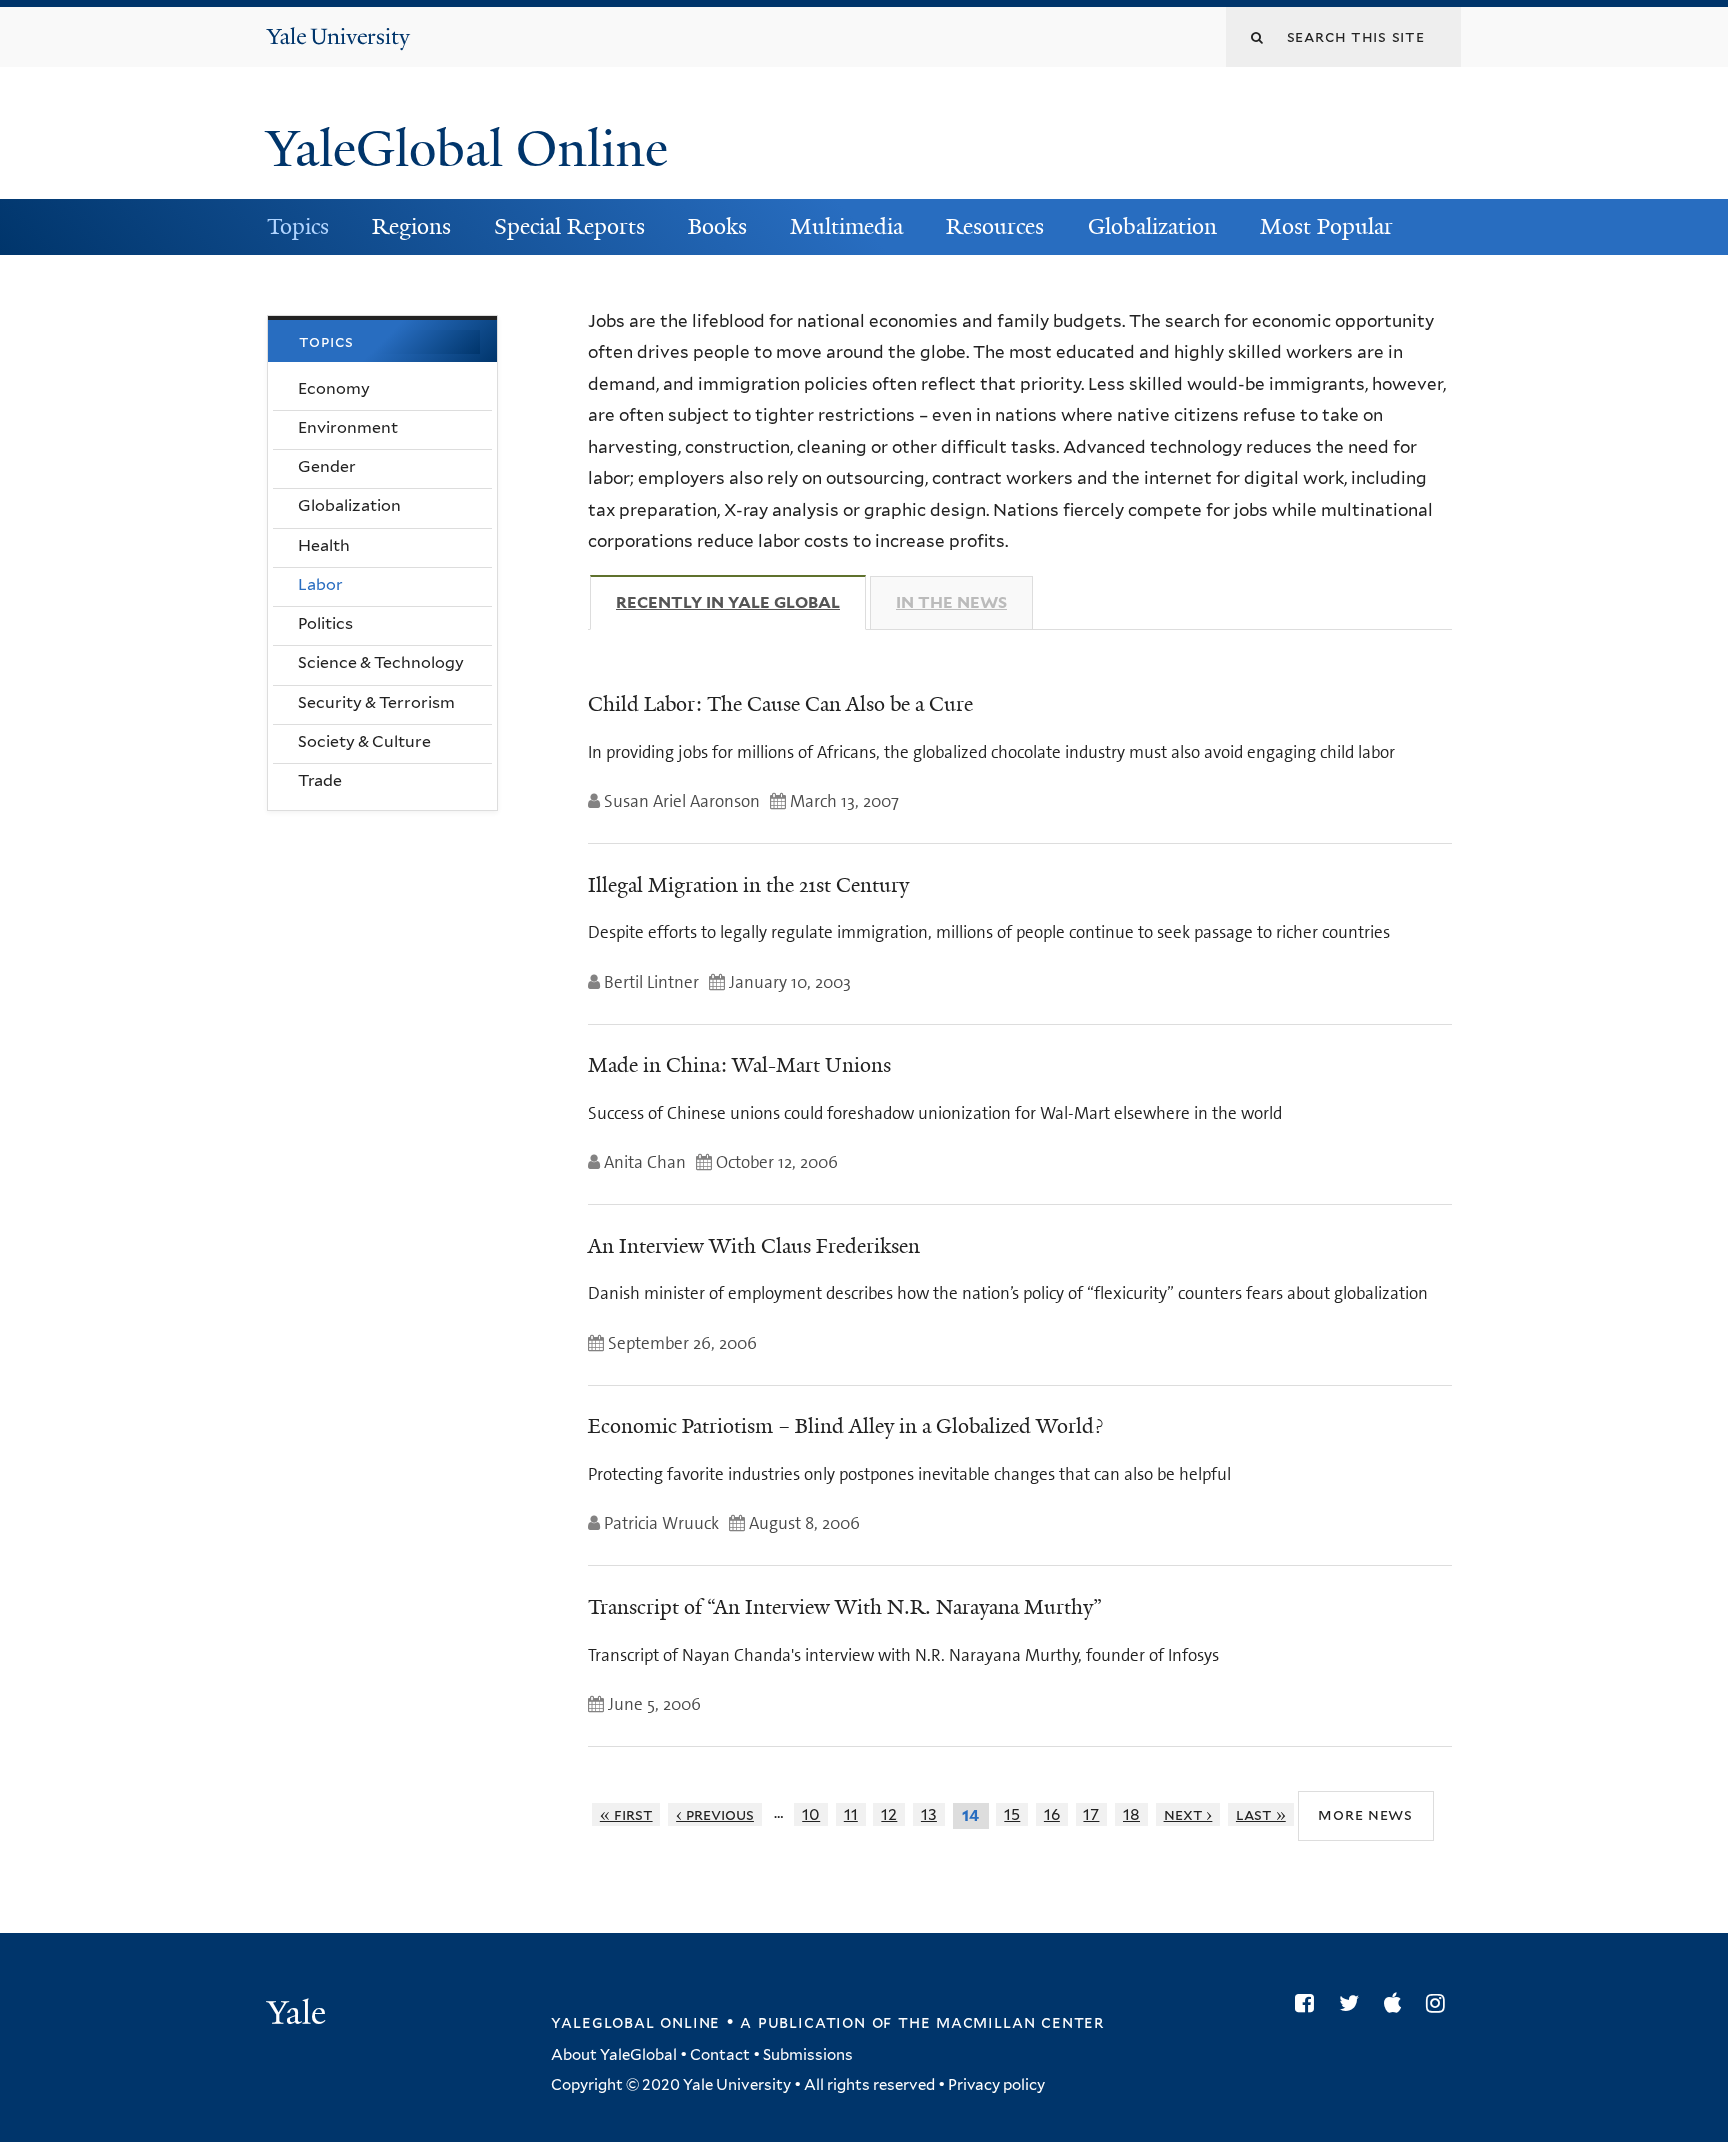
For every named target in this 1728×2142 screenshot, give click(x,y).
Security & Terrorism (376, 702)
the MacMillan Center (1001, 2022)
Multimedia (846, 226)
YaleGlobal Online (467, 149)
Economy (334, 388)
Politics (325, 623)
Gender (327, 466)
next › (1188, 1814)
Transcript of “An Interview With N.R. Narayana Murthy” (845, 1607)
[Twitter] (1354, 2003)
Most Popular (1326, 226)
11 (851, 1814)
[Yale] (299, 2015)
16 (1052, 1814)
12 (889, 1814)
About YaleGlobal (614, 2055)
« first (626, 1814)
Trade (320, 780)
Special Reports (569, 226)
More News (1365, 1814)
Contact (720, 2055)
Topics (298, 226)
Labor (320, 584)
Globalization (1152, 226)
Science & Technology (381, 662)
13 (929, 1814)
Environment (348, 427)
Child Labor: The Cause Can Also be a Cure (780, 704)
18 (1131, 1814)
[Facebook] (1309, 2003)
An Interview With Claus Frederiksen (754, 1246)
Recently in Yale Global (741, 602)
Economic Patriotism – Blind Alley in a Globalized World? (845, 1426)
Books (717, 226)
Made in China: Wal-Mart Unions (739, 1065)
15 (1012, 1814)
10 (811, 1814)
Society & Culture (364, 741)
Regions (411, 226)
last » (1261, 1814)
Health (324, 545)
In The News (951, 602)
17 (1091, 1814)
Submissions (808, 2055)
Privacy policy (996, 2085)
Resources (995, 226)
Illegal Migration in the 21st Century (748, 885)
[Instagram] (1440, 2003)
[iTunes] (1397, 2003)
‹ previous (715, 1814)
